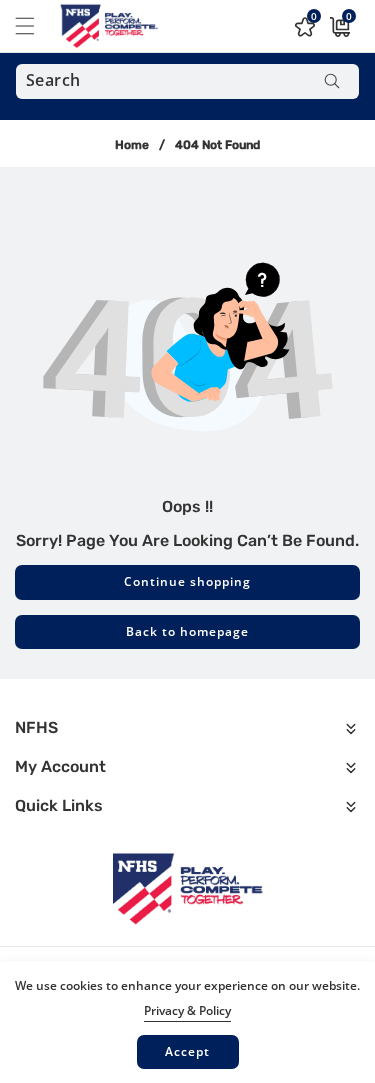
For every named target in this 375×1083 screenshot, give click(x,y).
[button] (37, 26)
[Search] (331, 81)
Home (132, 145)
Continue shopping (187, 581)
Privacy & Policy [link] (187, 1010)
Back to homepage (187, 631)
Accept (187, 1051)
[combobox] (187, 81)
